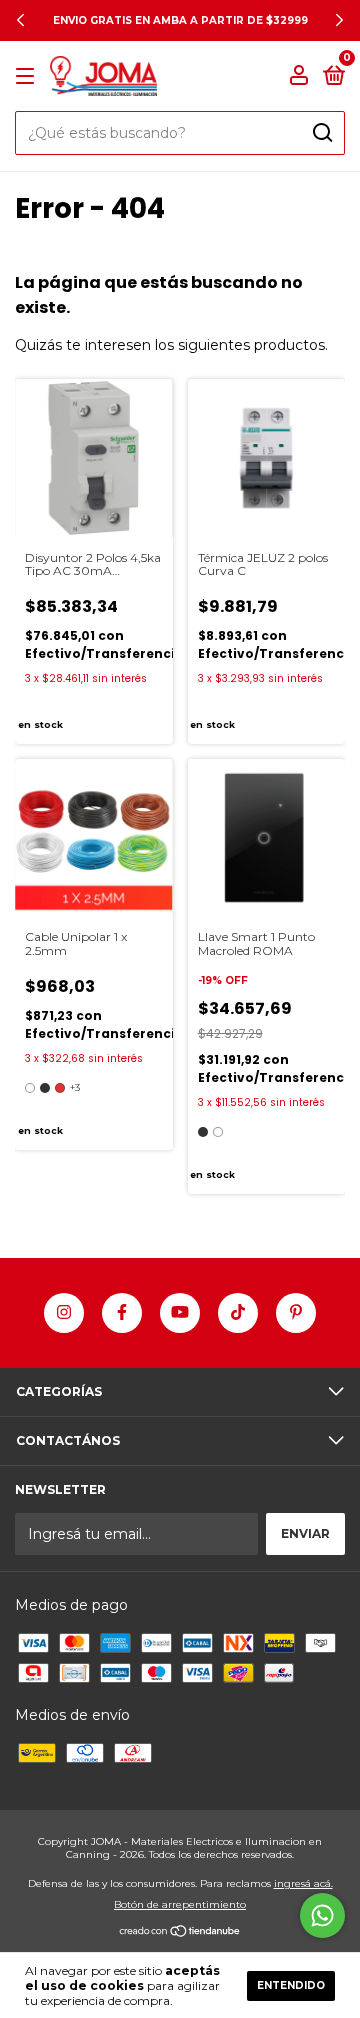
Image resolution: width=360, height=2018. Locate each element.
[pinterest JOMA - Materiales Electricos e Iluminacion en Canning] (296, 1313)
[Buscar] (321, 133)
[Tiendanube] (180, 1933)
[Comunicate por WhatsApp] (322, 1915)
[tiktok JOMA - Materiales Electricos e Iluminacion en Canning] (238, 1313)
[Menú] (28, 76)
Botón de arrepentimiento (180, 1904)
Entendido (291, 1985)
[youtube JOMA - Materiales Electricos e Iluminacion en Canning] (180, 1313)
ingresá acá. (303, 1883)
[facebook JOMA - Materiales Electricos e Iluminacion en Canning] (122, 1313)
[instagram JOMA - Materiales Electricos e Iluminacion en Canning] (64, 1313)
